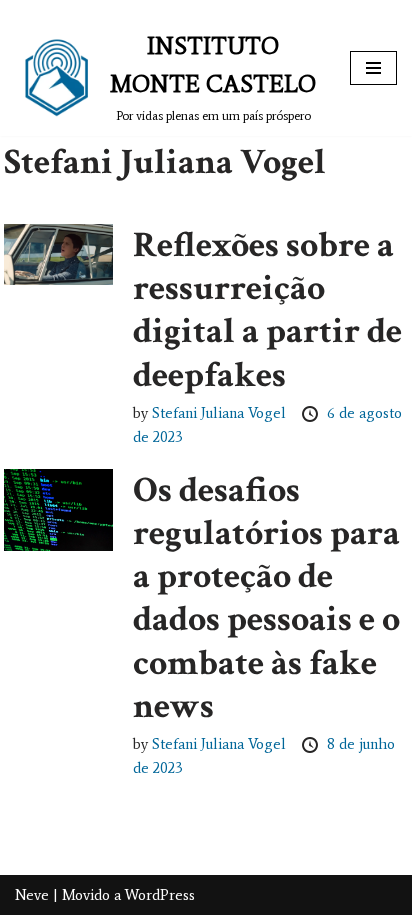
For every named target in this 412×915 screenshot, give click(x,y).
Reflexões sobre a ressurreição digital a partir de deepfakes (267, 310)
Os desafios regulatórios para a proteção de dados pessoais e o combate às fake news (266, 598)
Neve (32, 895)
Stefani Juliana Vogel (221, 413)
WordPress (160, 895)
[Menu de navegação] (373, 68)
